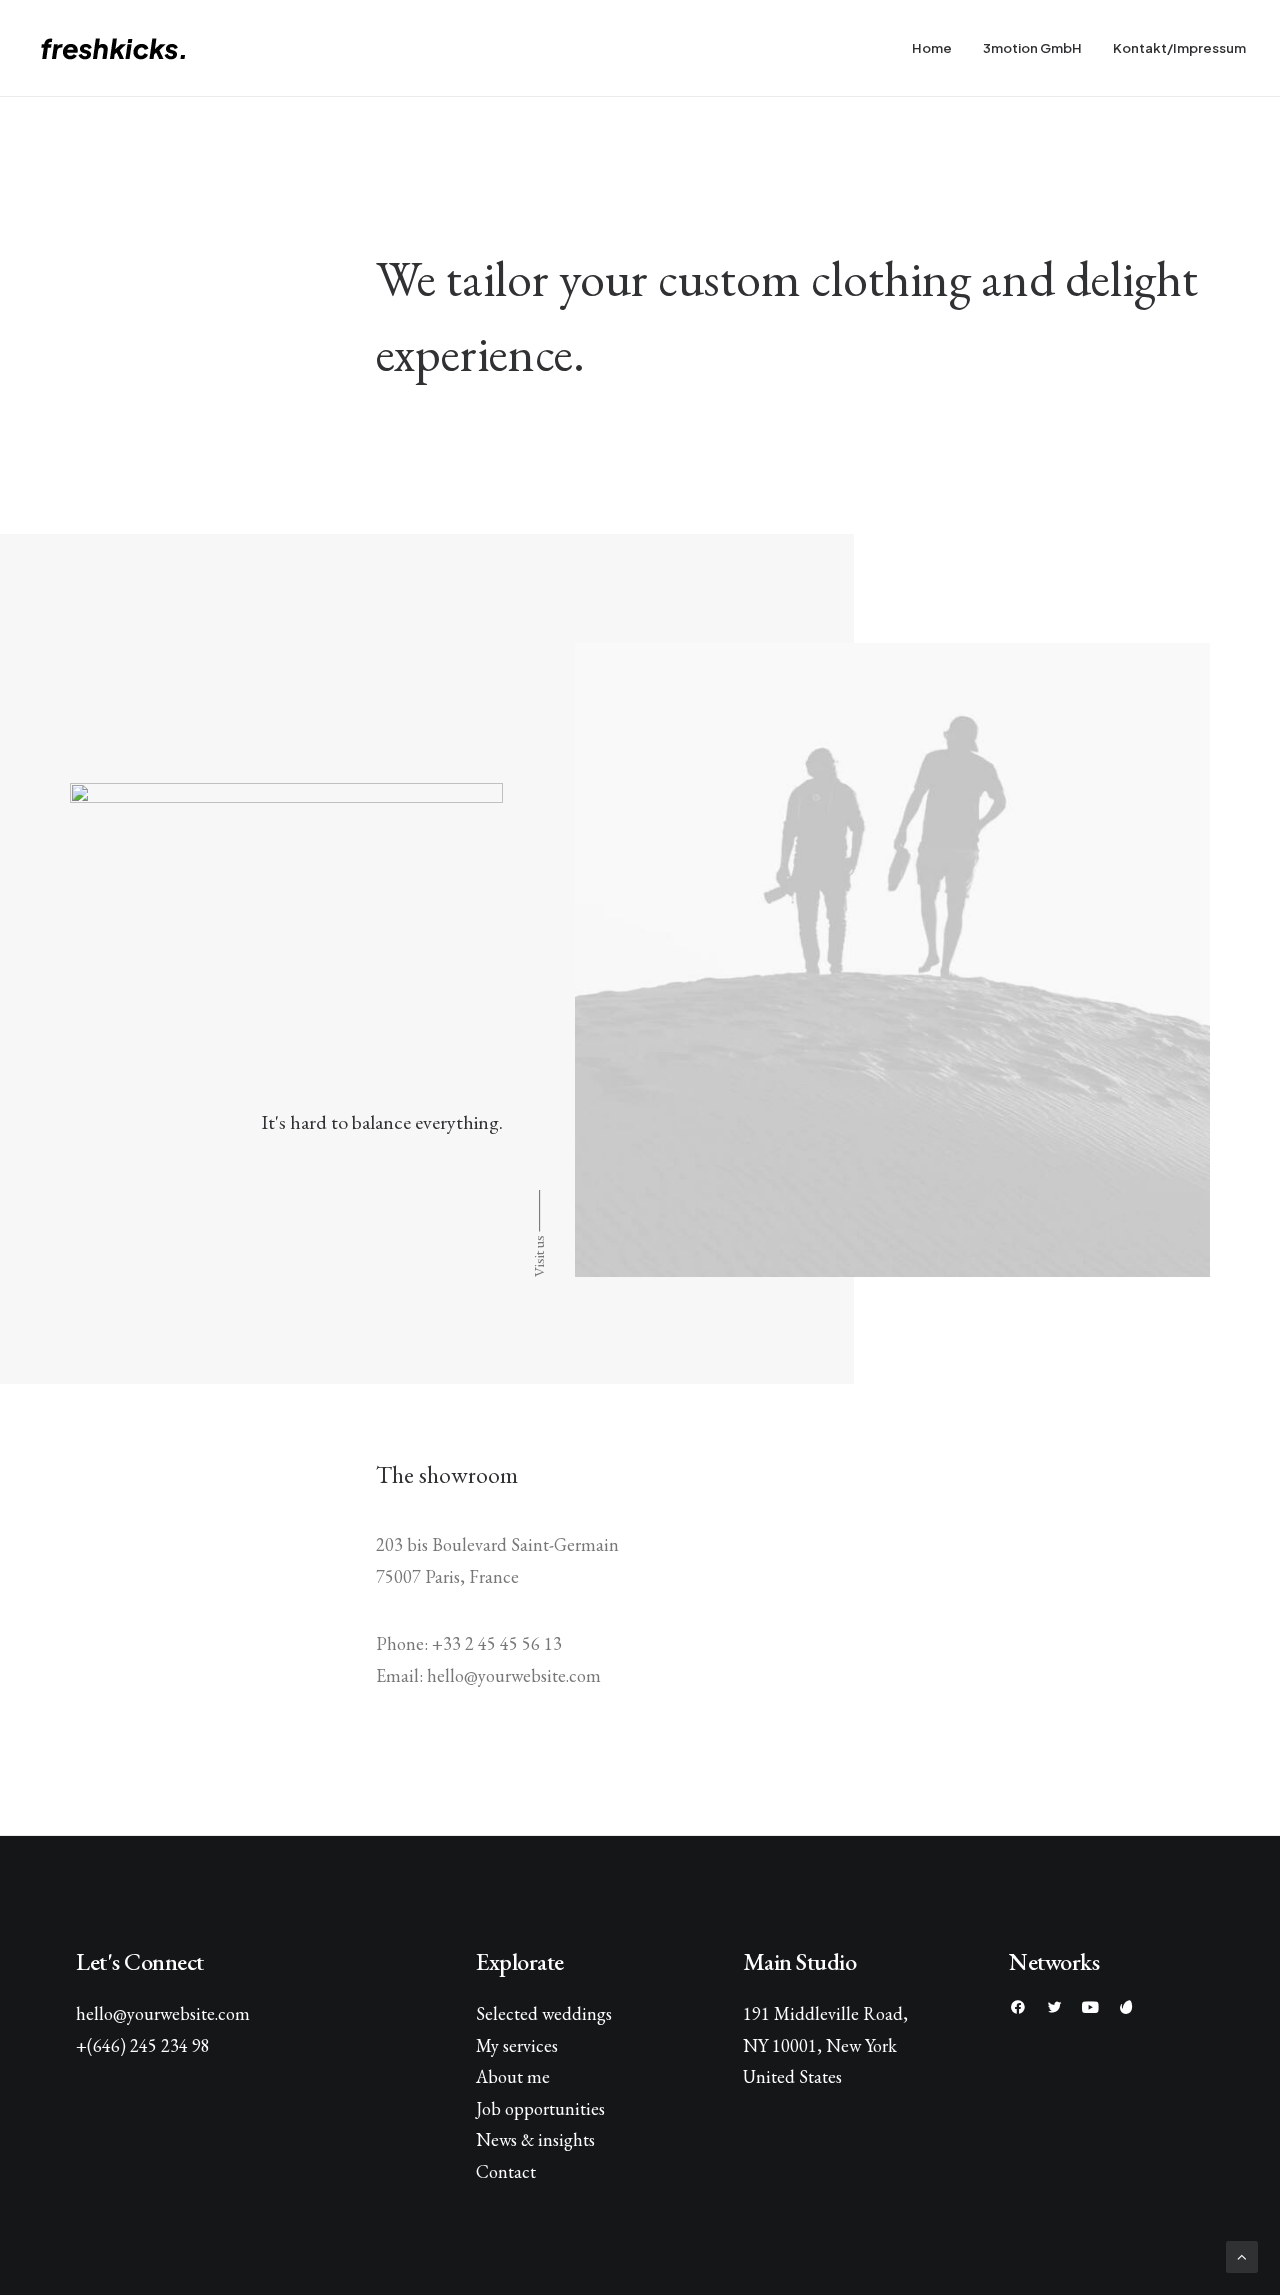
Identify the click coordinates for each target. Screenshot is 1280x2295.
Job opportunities (540, 2108)
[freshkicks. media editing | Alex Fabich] (123, 48)
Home (932, 48)
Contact (506, 2171)
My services (517, 2045)
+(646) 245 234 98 (143, 2045)
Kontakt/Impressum (1179, 48)
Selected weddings (544, 2013)
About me (513, 2076)
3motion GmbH (1032, 48)
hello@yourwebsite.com (163, 2013)
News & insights (535, 2139)
